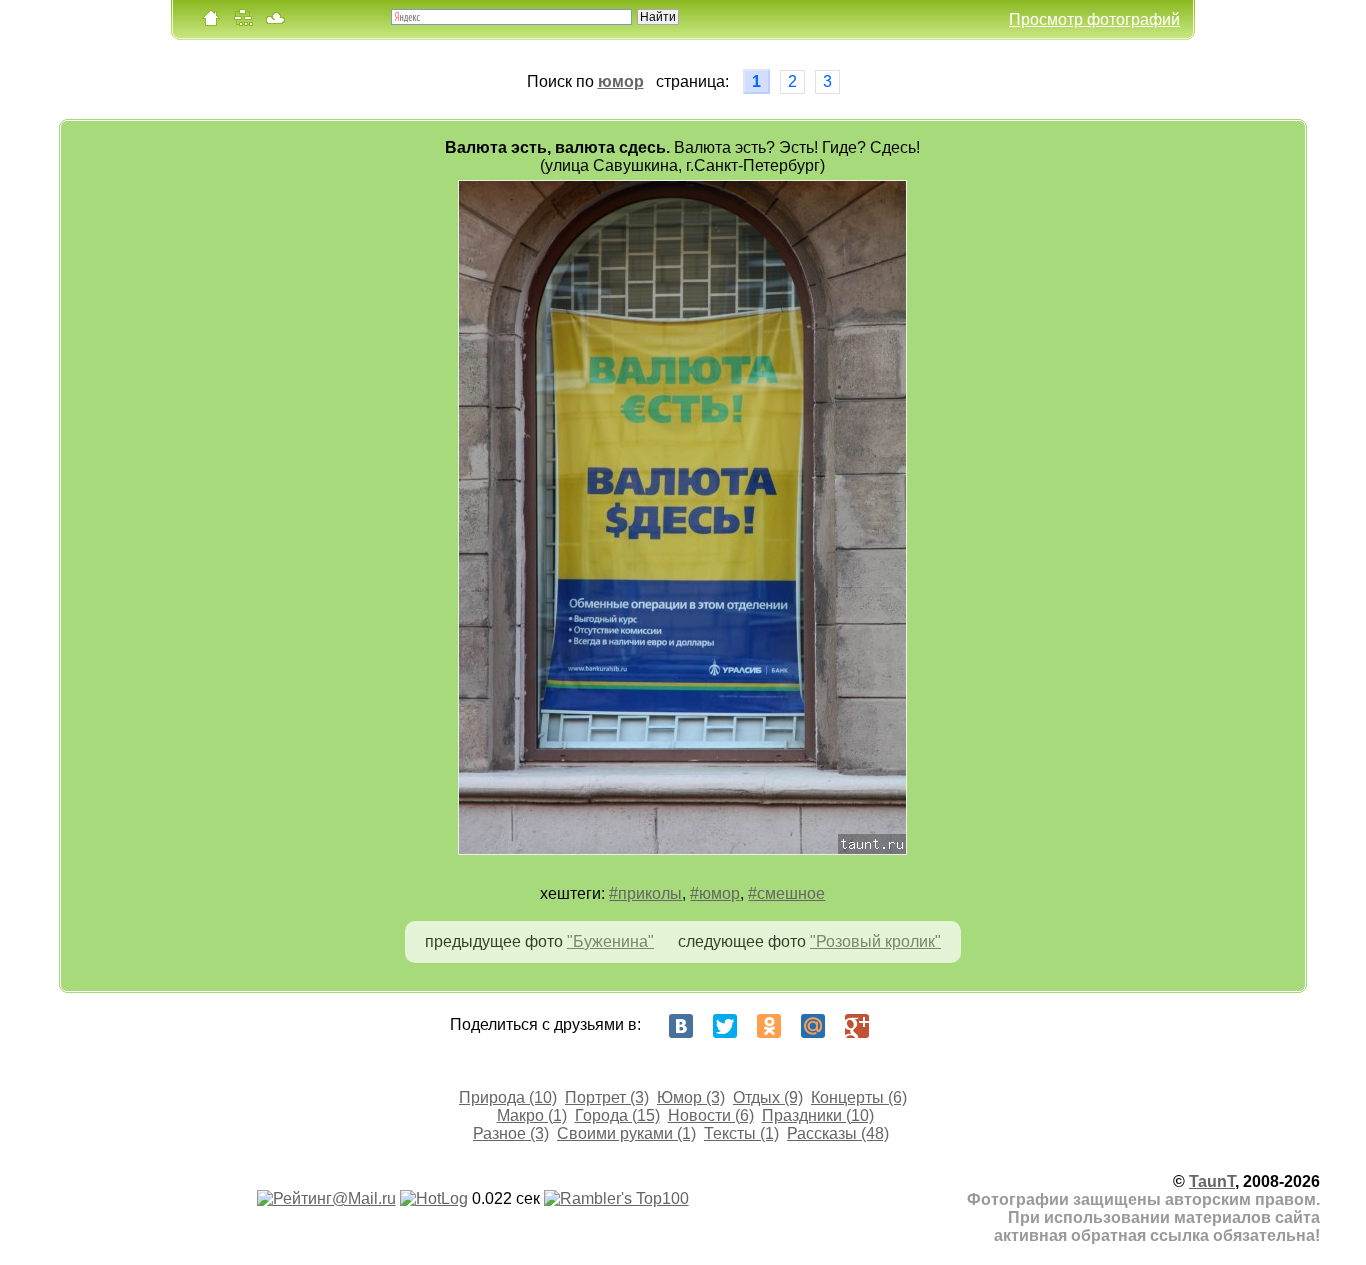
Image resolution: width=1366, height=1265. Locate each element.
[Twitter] (725, 1026)
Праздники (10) (818, 1115)
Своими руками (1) (626, 1133)
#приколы (645, 893)
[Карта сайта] (243, 22)
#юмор (715, 893)
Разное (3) (511, 1133)
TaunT (1212, 1181)
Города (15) (617, 1115)
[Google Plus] (857, 1026)
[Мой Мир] (813, 1026)
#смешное (786, 893)
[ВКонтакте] (681, 1026)
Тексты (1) (741, 1133)
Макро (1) (532, 1115)
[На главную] (211, 22)
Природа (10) (508, 1097)
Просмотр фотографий (1094, 19)
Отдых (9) (768, 1097)
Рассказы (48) (838, 1133)
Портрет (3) (607, 1097)
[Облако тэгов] (275, 22)
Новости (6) (711, 1115)
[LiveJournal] (901, 1026)
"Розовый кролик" (875, 941)
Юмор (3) (691, 1097)
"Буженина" (610, 941)
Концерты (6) (859, 1097)
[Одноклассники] (769, 1026)
